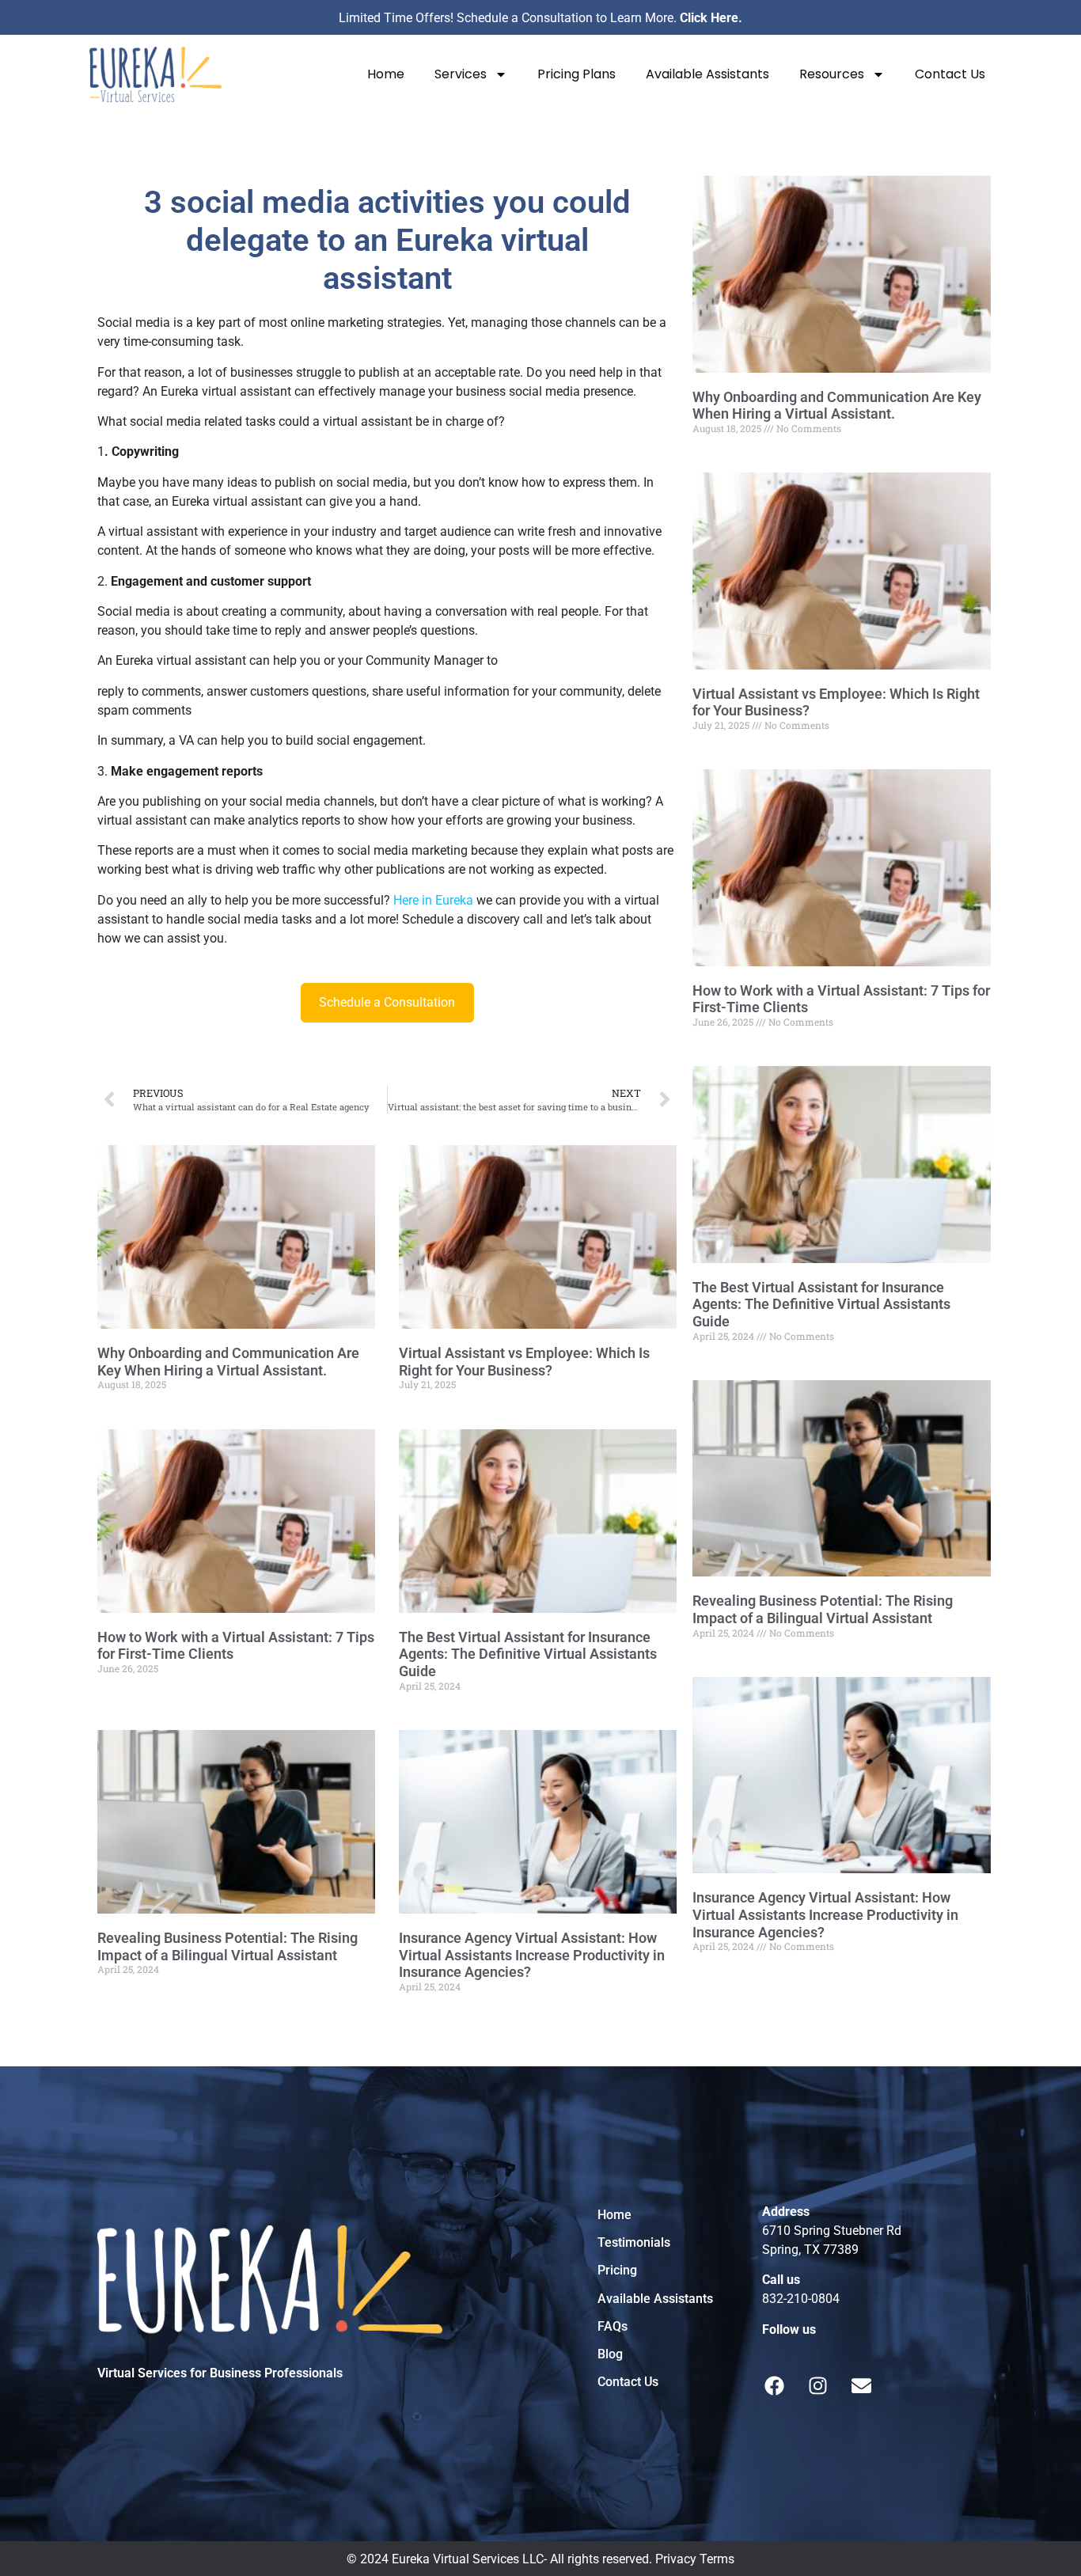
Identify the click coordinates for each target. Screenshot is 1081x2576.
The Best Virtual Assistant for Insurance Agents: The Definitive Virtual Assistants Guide (528, 1654)
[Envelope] (862, 2386)
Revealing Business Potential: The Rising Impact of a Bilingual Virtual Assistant (228, 1946)
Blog (610, 2354)
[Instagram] (818, 2386)
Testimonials (634, 2242)
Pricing (617, 2270)
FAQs (613, 2326)
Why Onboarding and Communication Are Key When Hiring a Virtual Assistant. (228, 1362)
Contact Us (950, 74)
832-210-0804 (801, 2299)
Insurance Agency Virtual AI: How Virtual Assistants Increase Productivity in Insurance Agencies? (532, 1955)
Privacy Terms (695, 2559)
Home (386, 74)
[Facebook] (775, 2386)
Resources (832, 74)
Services (461, 74)
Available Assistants (707, 74)
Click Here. (711, 18)
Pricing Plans (577, 74)
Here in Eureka (433, 900)
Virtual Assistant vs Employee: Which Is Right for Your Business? (524, 1362)
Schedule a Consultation (387, 1002)
